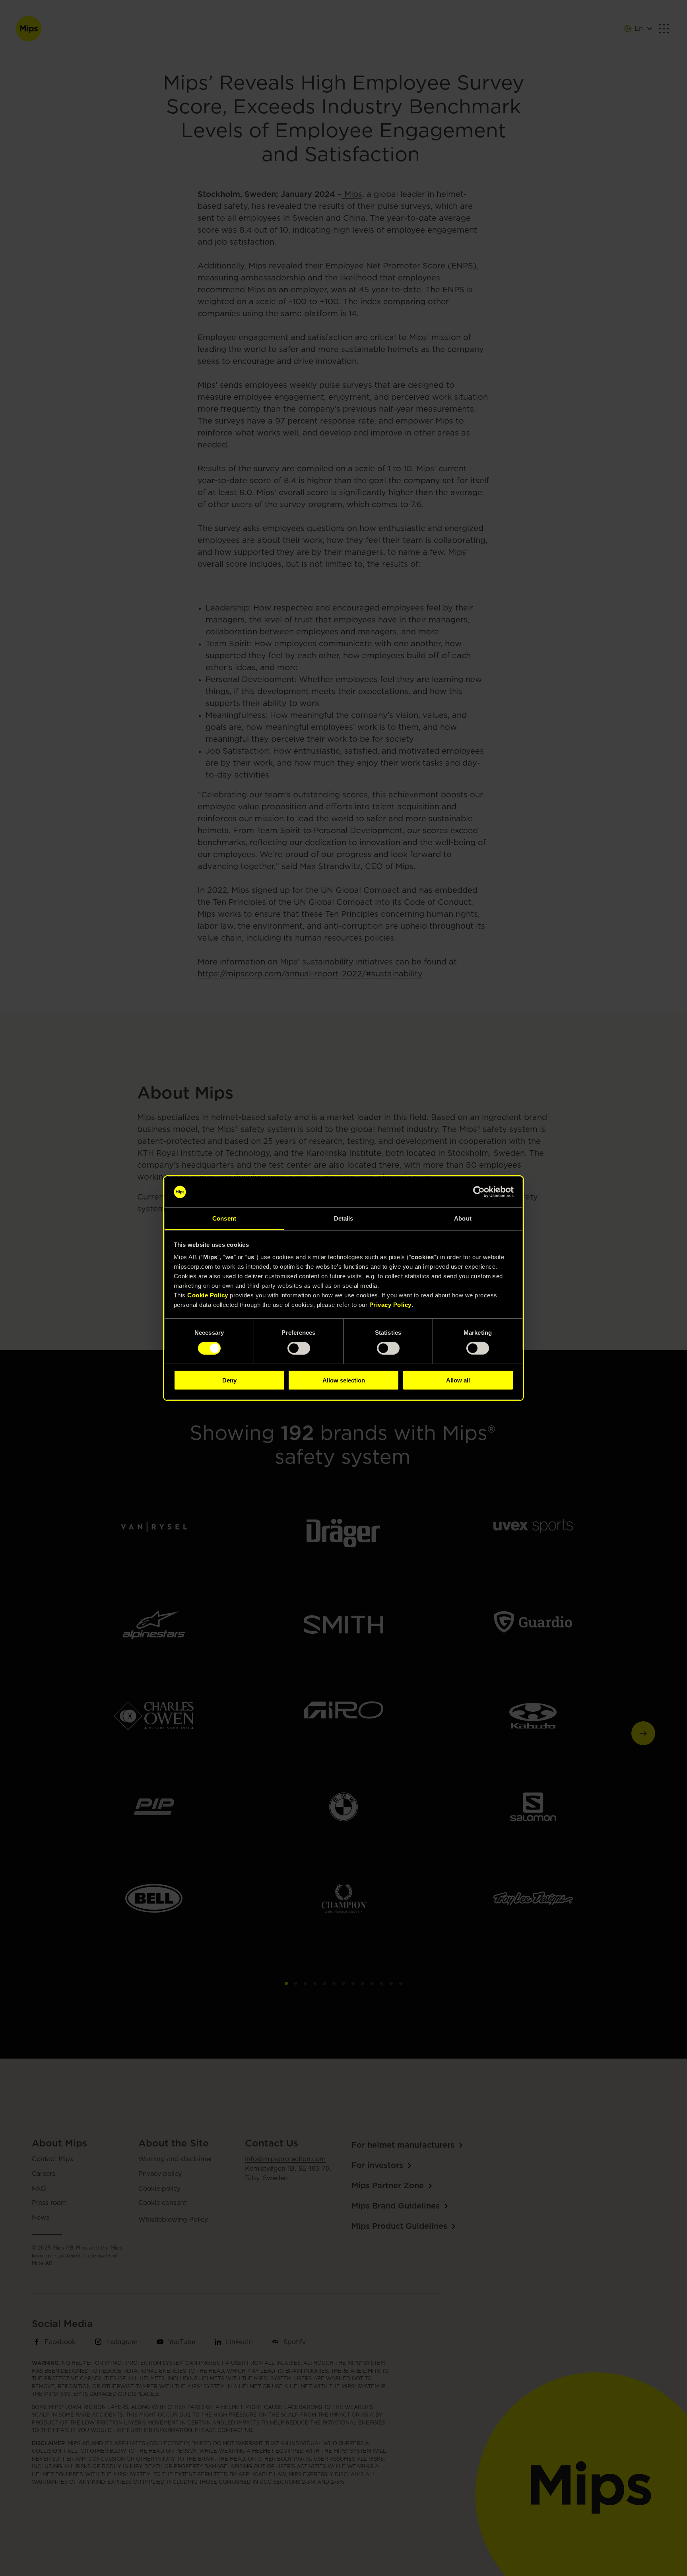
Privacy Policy (390, 1304)
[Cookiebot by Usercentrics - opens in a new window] (479, 1192)
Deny (229, 1380)
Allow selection (344, 1380)
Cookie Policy (208, 1295)
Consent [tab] (224, 1218)
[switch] (299, 1348)
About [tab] (463, 1218)
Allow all (458, 1380)
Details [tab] (344, 1218)
